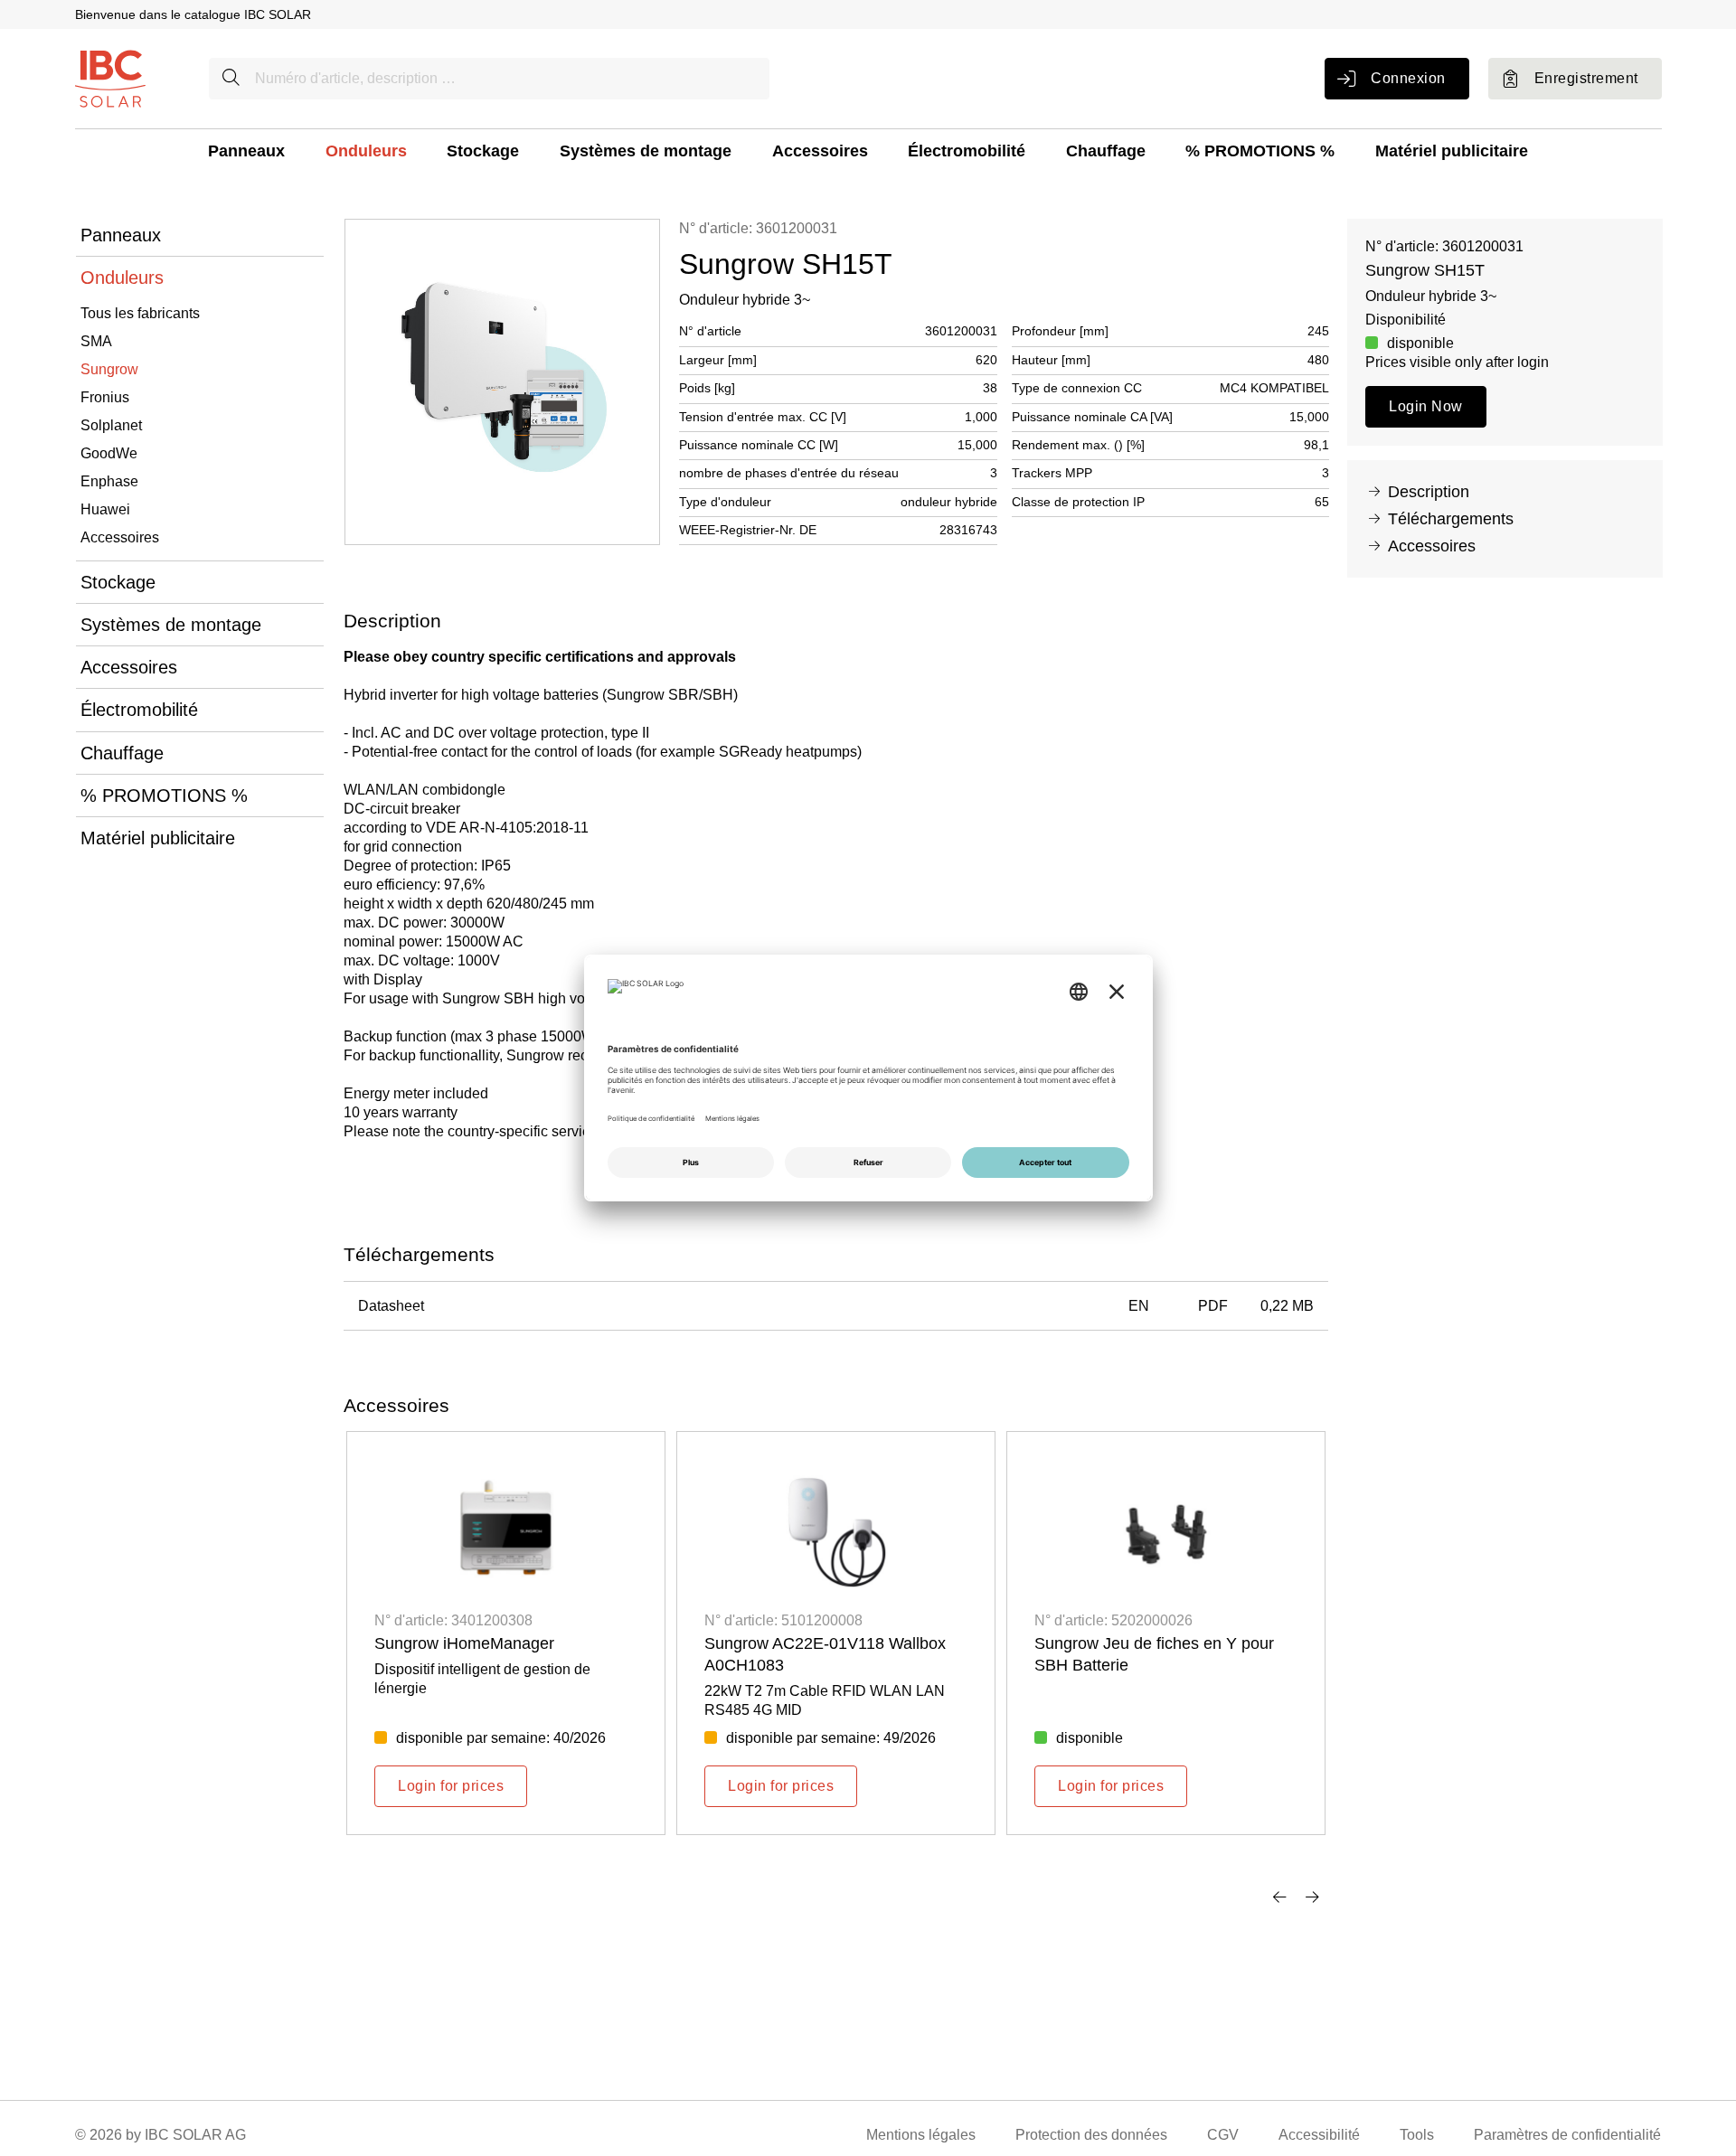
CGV (1223, 2135)
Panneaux (246, 151)
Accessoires (820, 151)
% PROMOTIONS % (1260, 151)
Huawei (105, 509)
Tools (1417, 2135)
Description (1429, 492)
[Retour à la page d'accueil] (110, 77)
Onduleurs (366, 151)
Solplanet (111, 425)
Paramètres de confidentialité (1567, 2135)
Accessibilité (1319, 2135)
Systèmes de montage (646, 151)
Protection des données (1091, 2135)
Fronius (105, 397)
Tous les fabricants (140, 313)
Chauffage (1106, 151)
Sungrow (109, 369)
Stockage (483, 151)
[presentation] (1279, 1897)
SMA (96, 341)
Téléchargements (1451, 519)
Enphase (109, 481)
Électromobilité (967, 151)
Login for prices (451, 1786)
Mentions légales (921, 2135)
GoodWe (109, 453)
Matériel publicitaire (1452, 151)
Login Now (1425, 406)
